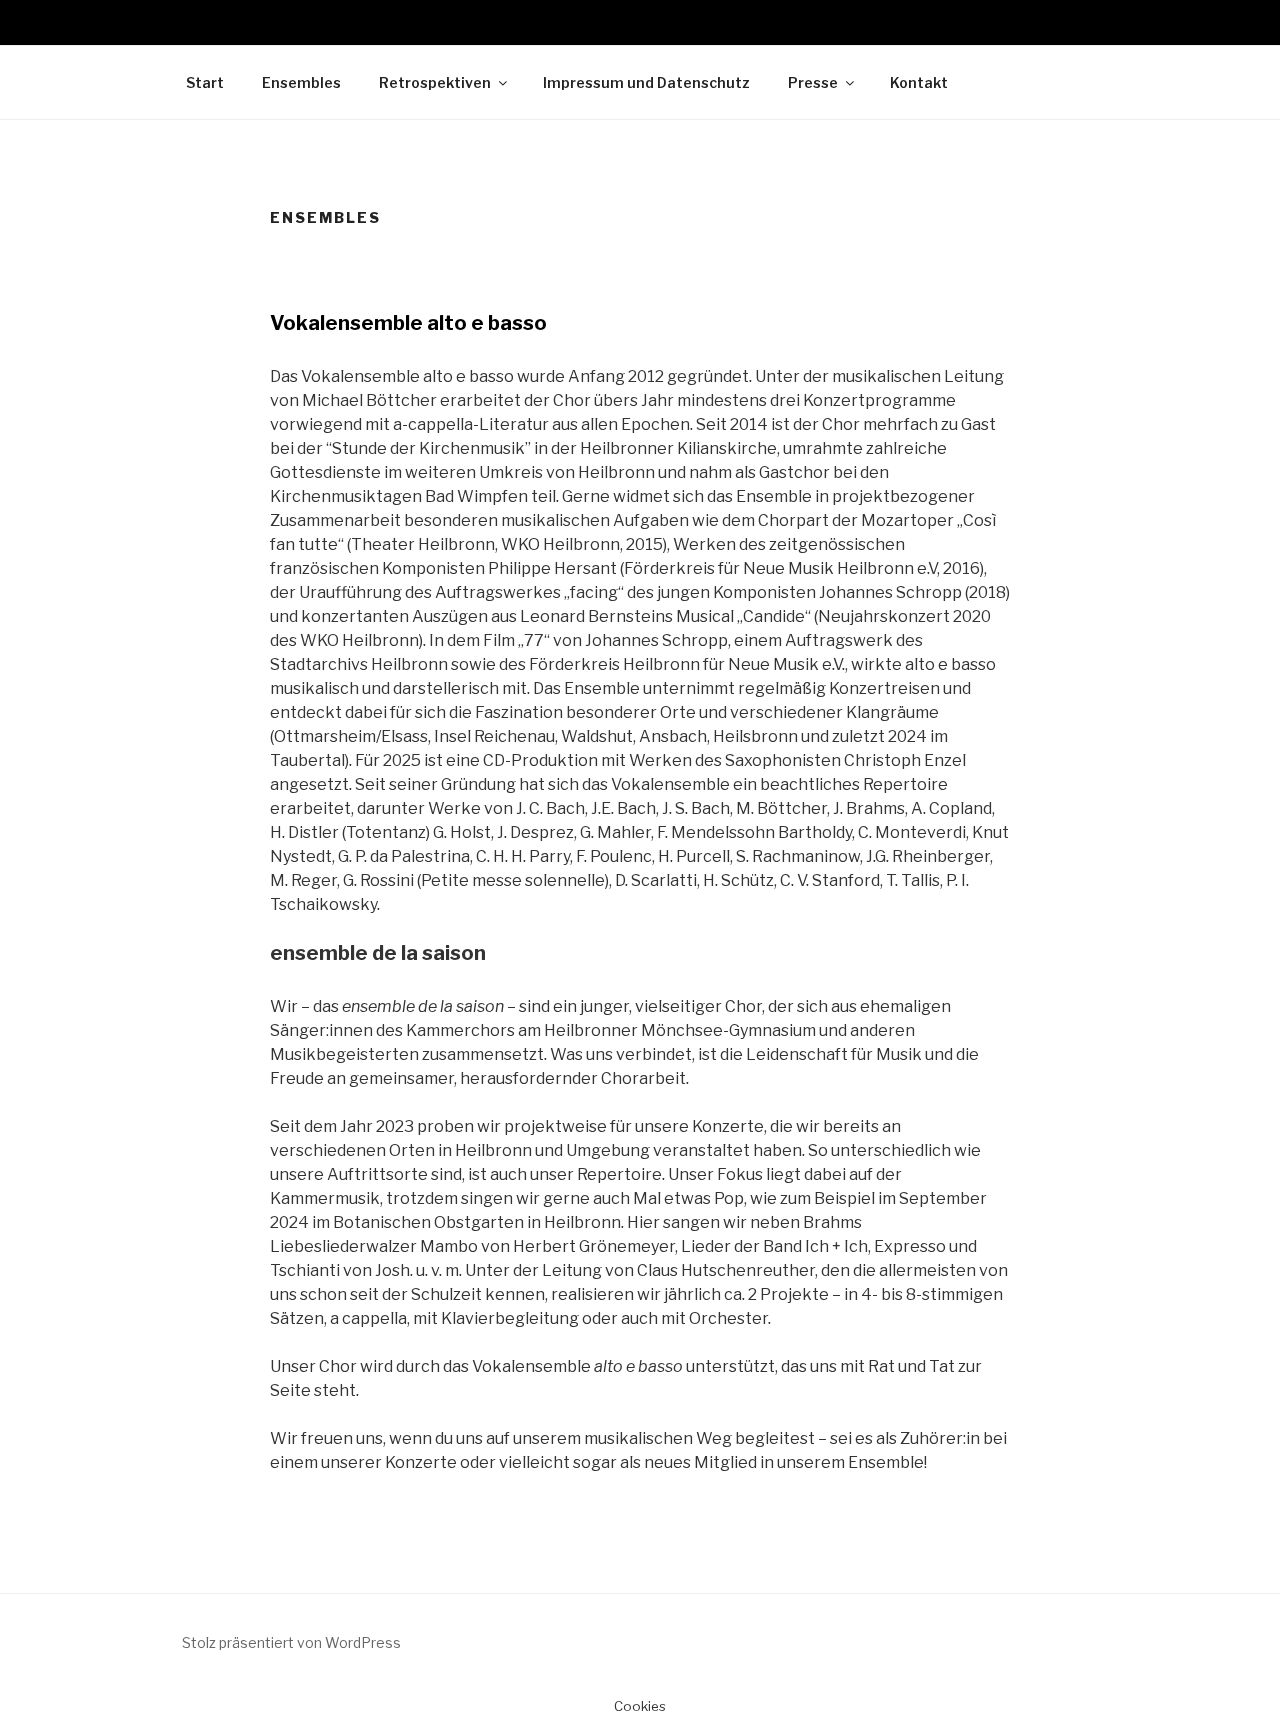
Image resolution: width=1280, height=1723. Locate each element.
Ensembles (301, 82)
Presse (813, 82)
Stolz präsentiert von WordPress (291, 1642)
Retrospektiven (435, 82)
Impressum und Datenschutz (646, 82)
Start (205, 82)
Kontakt (919, 82)
